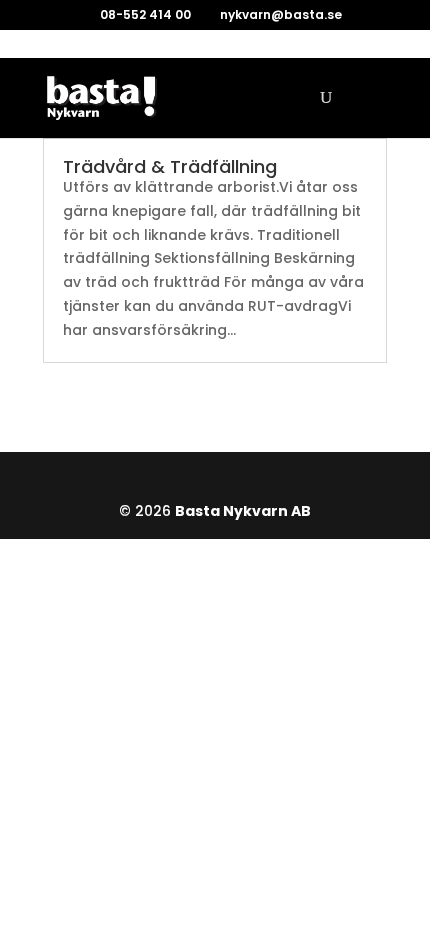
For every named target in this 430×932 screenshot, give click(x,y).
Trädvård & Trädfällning (170, 166)
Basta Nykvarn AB (243, 511)
